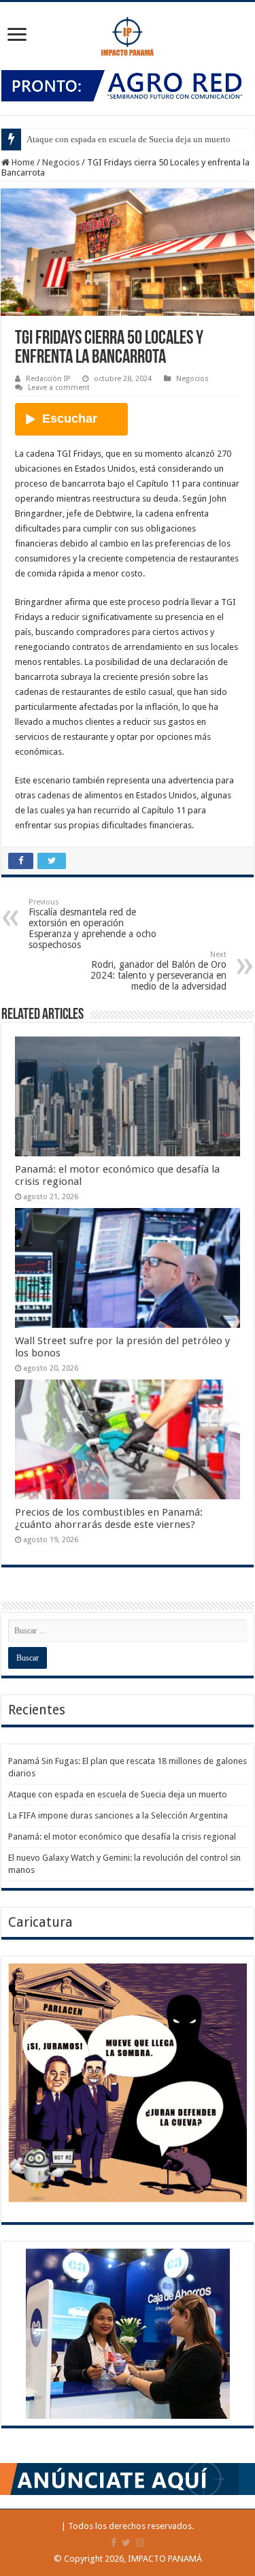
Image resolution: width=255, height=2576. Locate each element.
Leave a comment (59, 388)
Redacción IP (48, 379)
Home (22, 162)
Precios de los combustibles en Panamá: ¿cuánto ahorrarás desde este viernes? (109, 1518)
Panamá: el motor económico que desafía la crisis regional (122, 1837)
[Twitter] (126, 2543)
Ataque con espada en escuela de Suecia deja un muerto (129, 139)
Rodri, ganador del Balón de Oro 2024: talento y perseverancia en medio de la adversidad (158, 971)
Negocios (61, 162)
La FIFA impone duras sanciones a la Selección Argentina (118, 1815)
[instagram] (140, 2543)
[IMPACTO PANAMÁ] (128, 33)
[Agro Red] (128, 85)
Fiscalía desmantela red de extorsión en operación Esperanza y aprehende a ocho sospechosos (92, 924)
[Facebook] (114, 2543)
